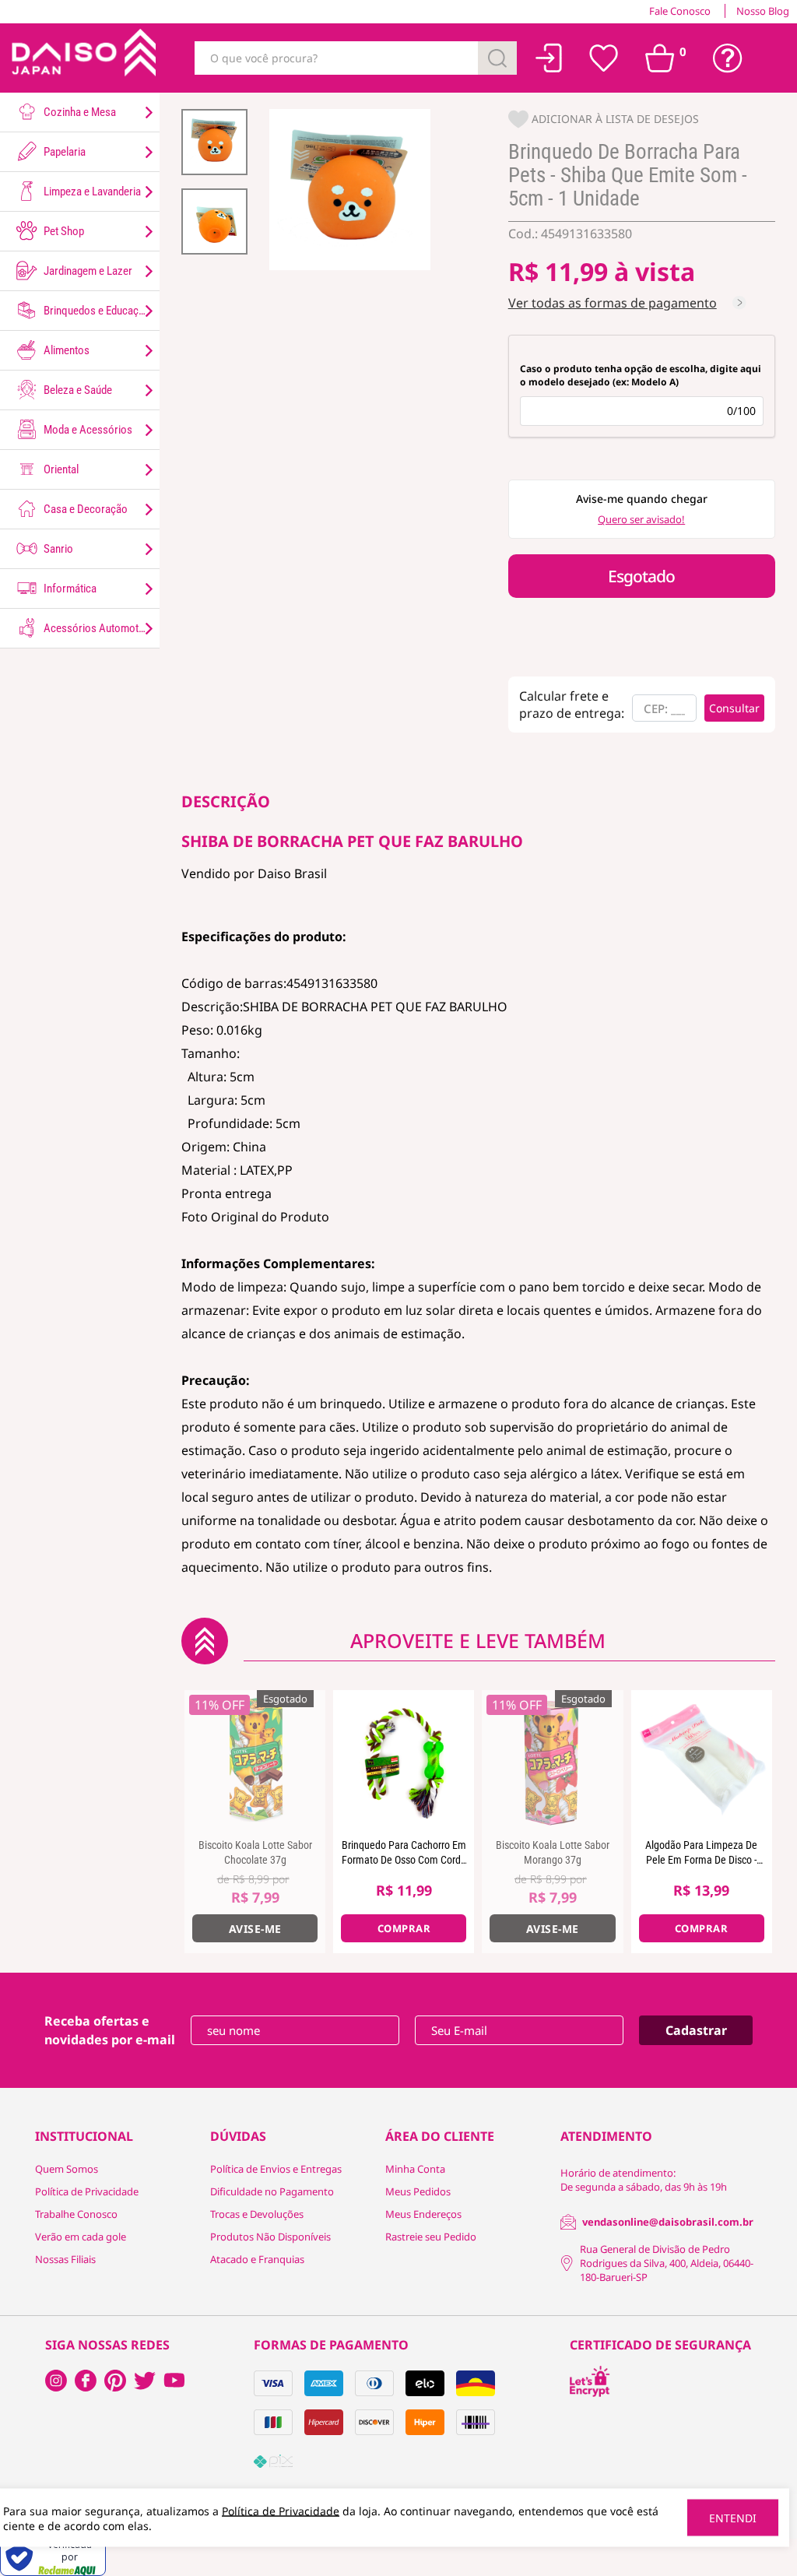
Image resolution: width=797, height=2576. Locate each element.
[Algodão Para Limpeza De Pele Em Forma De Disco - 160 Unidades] (702, 1760)
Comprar (404, 1928)
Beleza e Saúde (77, 390)
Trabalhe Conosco (76, 2214)
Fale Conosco (680, 11)
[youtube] (174, 2381)
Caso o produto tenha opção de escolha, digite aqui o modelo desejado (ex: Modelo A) (641, 375)
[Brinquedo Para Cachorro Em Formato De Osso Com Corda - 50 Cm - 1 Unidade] (404, 1760)
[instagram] (86, 2381)
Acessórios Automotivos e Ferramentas (100, 628)
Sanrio (57, 549)
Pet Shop (63, 231)
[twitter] (145, 2381)
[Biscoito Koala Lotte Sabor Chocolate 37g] (255, 1760)
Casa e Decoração (84, 509)
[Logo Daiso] (82, 58)
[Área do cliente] (549, 58)
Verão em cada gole (81, 2237)
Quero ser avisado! (641, 519)
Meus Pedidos (418, 2191)
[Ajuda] (728, 58)
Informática (69, 589)
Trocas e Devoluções (257, 2214)
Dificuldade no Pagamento (272, 2191)
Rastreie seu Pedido (431, 2237)
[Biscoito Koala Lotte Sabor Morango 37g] (552, 1760)
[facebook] (56, 2381)
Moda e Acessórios (87, 430)
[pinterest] (115, 2381)
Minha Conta (415, 2169)
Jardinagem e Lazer (87, 271)
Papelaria (63, 152)
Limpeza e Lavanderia (91, 192)
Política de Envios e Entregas (276, 2169)
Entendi (733, 2518)
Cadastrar (696, 2030)
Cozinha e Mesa (79, 112)
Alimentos (65, 350)
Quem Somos (67, 2169)
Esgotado (641, 576)
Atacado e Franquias (257, 2259)
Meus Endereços (423, 2214)
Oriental (60, 469)
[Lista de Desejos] (604, 58)
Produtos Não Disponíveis (270, 2237)
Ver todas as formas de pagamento (613, 303)
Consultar (734, 708)
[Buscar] (497, 58)
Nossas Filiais (65, 2259)
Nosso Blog (763, 11)
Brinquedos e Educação (96, 311)
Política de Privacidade (87, 2191)
